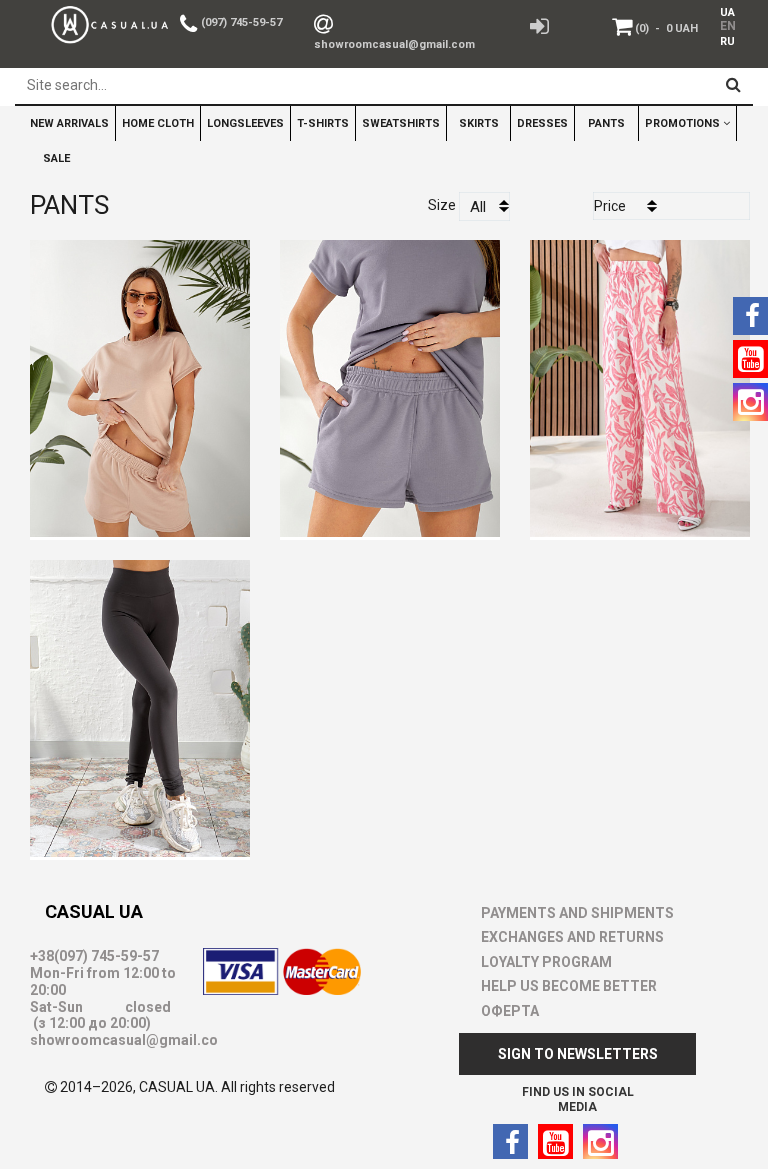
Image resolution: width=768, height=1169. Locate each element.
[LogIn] (540, 25)
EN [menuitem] (726, 26)
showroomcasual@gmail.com (394, 44)
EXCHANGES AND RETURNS (572, 937)
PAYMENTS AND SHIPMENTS (577, 913)
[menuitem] (724, 12)
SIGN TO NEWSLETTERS (578, 1054)
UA (727, 12)
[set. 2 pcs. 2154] (140, 382)
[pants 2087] (140, 702)
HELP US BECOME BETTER (569, 986)
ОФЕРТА (510, 1011)
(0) (666, 28)
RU (727, 41)
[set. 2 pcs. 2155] (390, 382)
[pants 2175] (640, 382)
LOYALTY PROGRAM (546, 962)
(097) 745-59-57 (241, 22)
